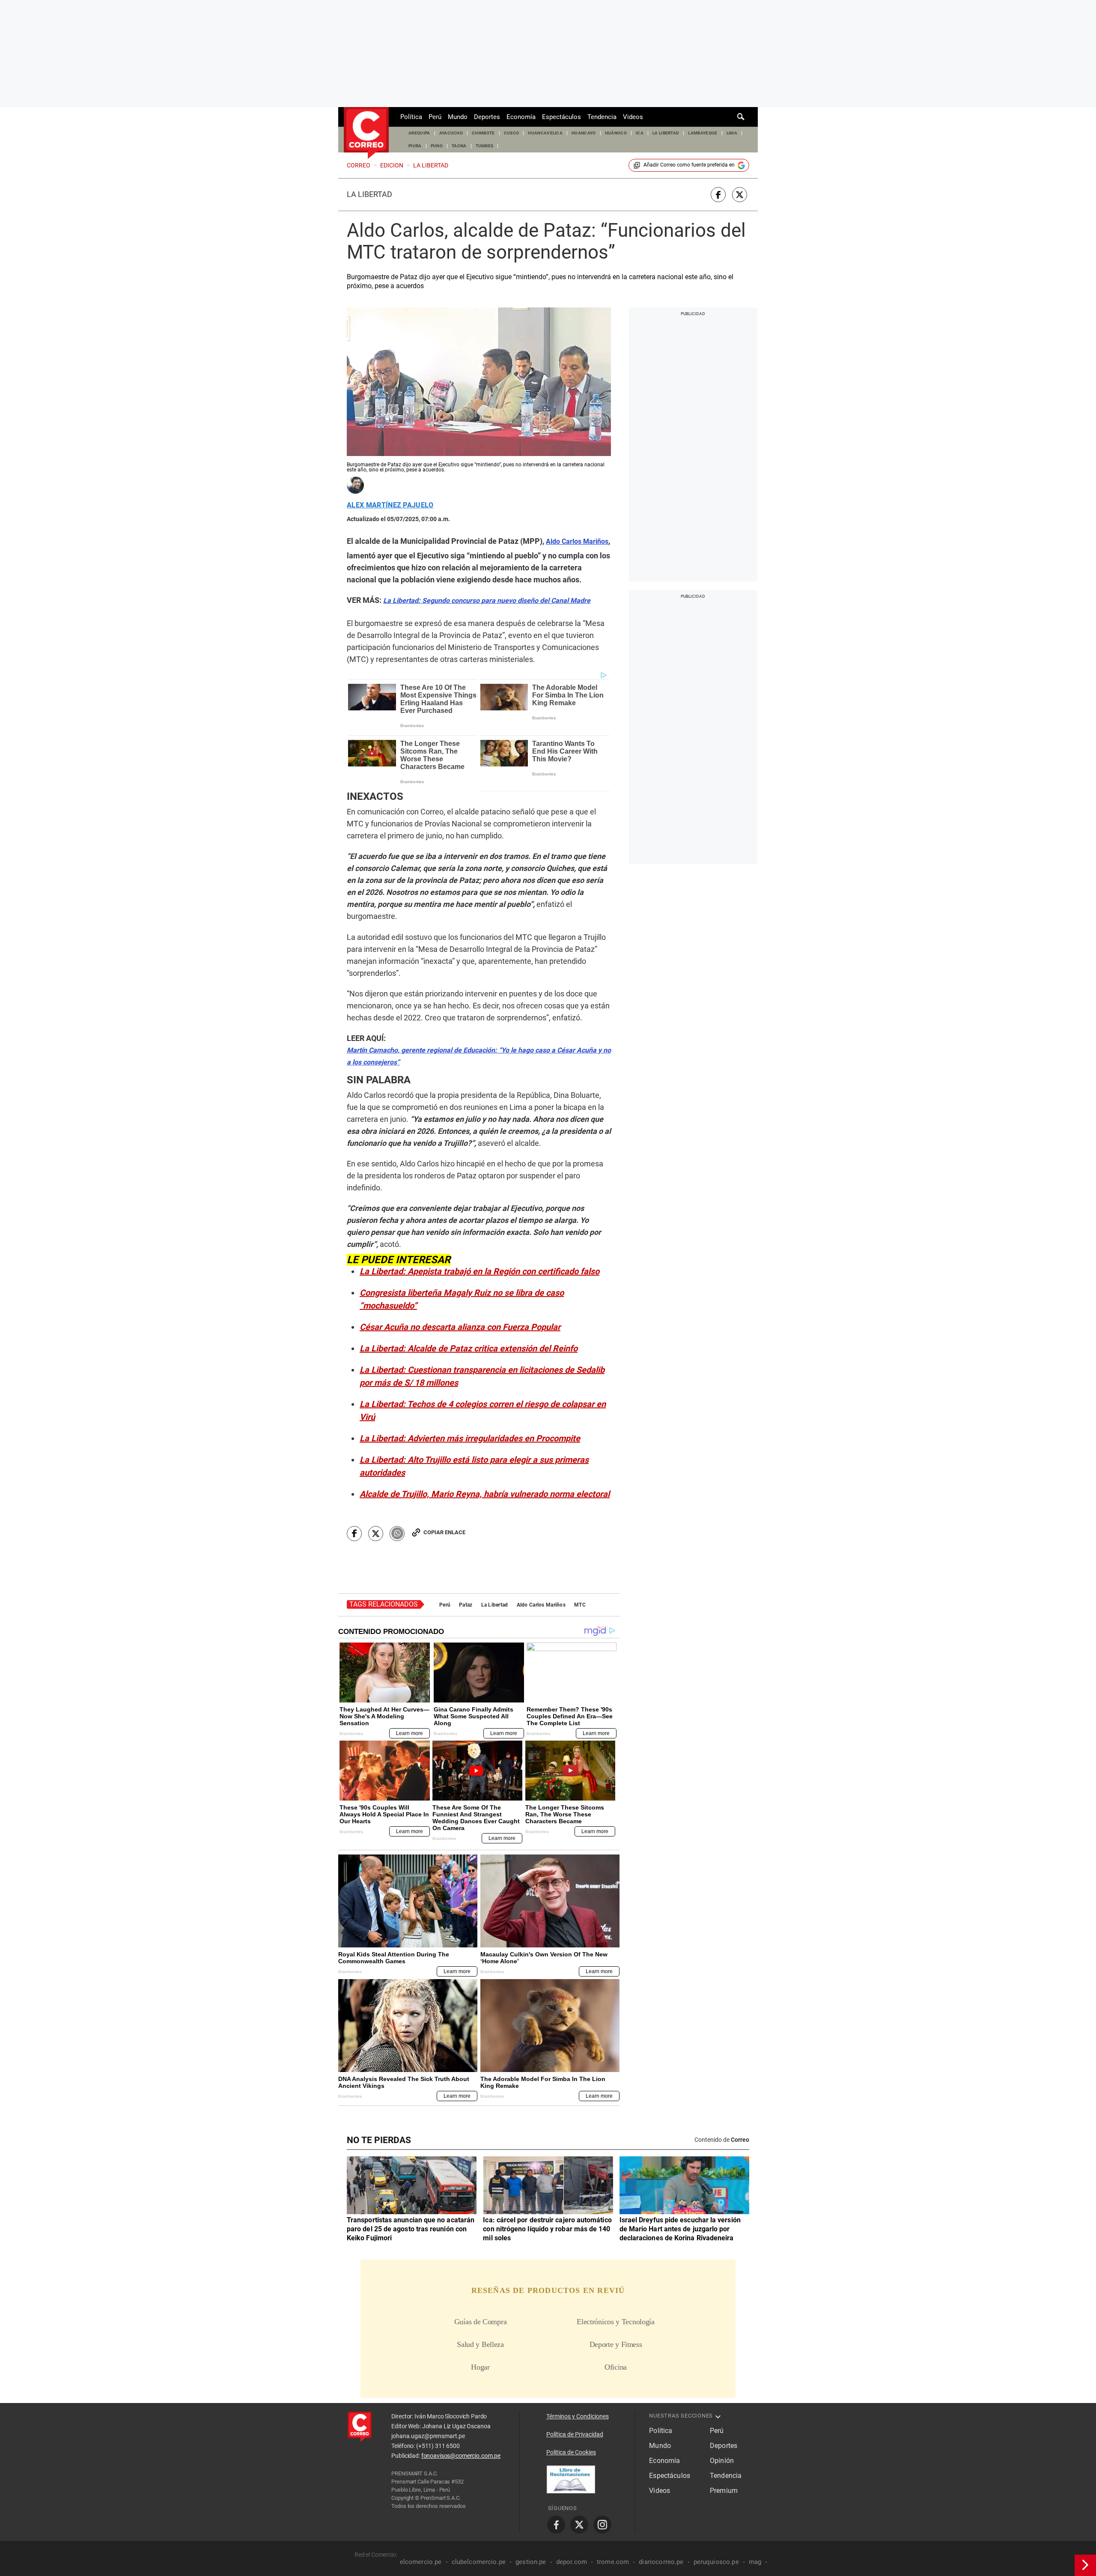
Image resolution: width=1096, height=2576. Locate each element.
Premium (724, 2491)
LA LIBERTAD (666, 133)
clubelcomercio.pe (479, 2562)
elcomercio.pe (421, 2562)
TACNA (459, 146)
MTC (580, 1605)
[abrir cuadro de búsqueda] (741, 117)
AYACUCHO (451, 133)
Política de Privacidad (575, 2434)
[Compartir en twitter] (740, 195)
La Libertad (369, 194)
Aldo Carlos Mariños (541, 1605)
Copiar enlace (444, 1532)
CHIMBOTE (483, 133)
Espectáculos (561, 117)
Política (411, 117)
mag (755, 2562)
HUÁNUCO (616, 133)
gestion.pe (531, 2562)
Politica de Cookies (571, 2452)
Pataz (466, 1605)
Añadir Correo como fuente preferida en (689, 165)
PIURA (415, 146)
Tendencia (602, 117)
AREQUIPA (419, 133)
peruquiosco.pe (716, 2562)
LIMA (732, 133)
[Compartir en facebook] (718, 195)
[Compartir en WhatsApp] (397, 1534)
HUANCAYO (584, 133)
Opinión (722, 2461)
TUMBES (485, 146)
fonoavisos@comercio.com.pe (461, 2456)
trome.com (613, 2562)
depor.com (572, 2562)
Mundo (458, 117)
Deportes (487, 117)
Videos (633, 117)
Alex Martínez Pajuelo (390, 505)
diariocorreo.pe (661, 2562)
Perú (435, 117)
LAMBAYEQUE (703, 133)
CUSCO (512, 133)
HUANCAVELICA (545, 133)
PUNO (437, 146)
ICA (640, 133)
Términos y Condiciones (578, 2416)
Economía (521, 117)
